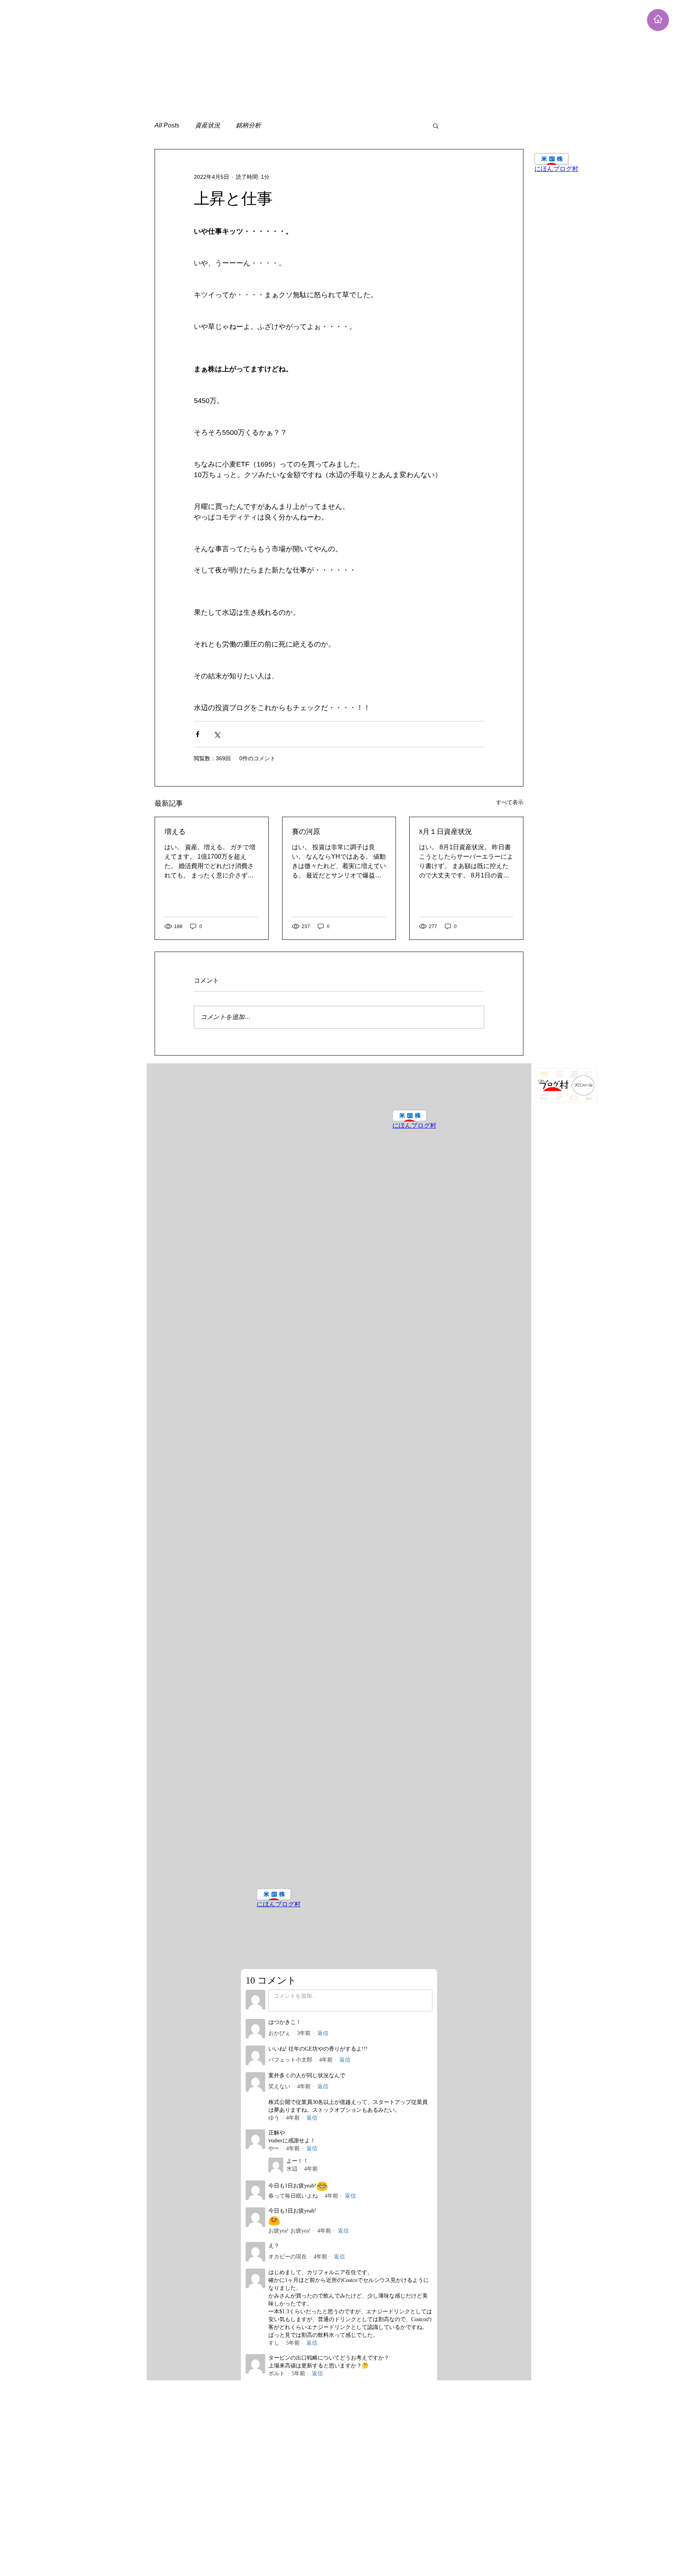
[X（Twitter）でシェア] (217, 734)
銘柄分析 (248, 125)
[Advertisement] (235, 55)
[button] (436, 125)
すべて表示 (510, 802)
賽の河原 (306, 831)
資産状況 (208, 125)
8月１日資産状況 (446, 831)
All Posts (167, 125)
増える (175, 831)
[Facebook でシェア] (198, 734)
